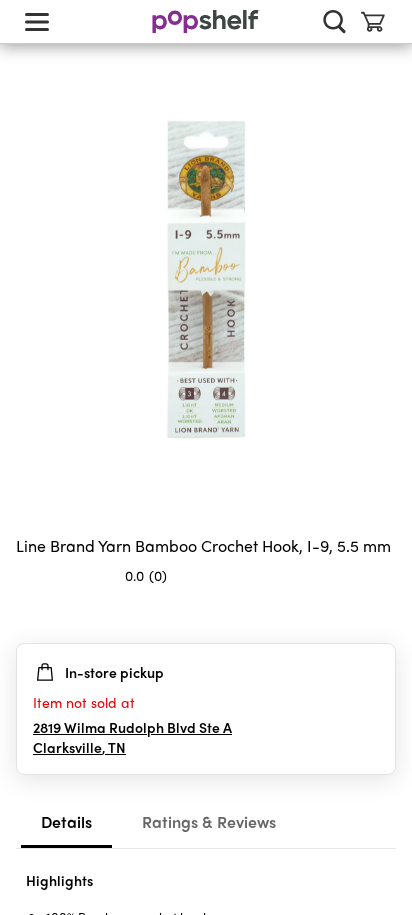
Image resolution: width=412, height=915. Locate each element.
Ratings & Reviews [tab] (209, 821)
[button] (380, 615)
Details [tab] (66, 821)
